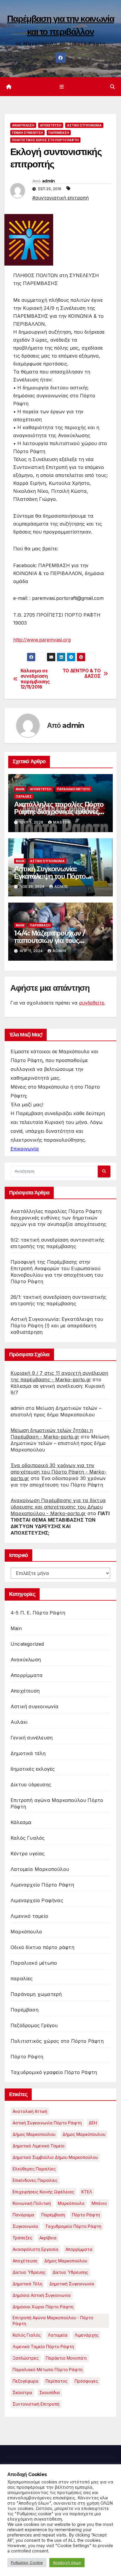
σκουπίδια (50, 2393)
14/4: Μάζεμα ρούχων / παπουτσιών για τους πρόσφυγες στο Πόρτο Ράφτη (59, 940)
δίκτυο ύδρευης (29, 2272)
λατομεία (58, 2335)
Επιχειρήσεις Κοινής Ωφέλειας (43, 2192)
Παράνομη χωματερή (36, 1994)
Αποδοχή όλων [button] (67, 2562)
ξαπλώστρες (26, 2358)
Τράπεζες (22, 2238)
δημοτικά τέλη (27, 2284)
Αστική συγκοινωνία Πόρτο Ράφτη (47, 2123)
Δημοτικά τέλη (28, 1753)
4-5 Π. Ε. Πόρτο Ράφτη (38, 1613)
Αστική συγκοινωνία (84, 125)
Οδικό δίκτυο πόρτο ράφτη (42, 1947)
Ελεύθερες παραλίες (34, 2169)
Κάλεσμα (21, 1822)
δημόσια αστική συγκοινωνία (42, 2295)
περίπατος (57, 2381)
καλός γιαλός (27, 2335)
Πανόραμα (23, 2215)
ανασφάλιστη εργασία (36, 2249)
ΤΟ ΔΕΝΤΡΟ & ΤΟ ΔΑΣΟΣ (82, 674)
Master (62, 822)
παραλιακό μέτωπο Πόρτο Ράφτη (48, 2370)
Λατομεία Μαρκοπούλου (40, 1869)
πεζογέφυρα (26, 2381)
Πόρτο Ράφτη (27, 2057)
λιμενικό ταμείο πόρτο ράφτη (43, 2347)
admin (48, 181)
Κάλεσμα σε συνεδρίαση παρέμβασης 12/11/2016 (35, 679)
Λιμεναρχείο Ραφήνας (37, 1900)
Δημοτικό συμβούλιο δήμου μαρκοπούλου (55, 2157)
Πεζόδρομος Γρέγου (34, 2025)
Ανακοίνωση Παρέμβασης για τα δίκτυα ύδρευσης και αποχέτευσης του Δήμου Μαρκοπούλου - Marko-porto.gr (58, 1507)
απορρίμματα (79, 2249)
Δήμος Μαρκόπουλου (84, 2134)
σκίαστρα (22, 2393)
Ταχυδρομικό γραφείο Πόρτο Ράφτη (54, 2072)
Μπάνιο (99, 2203)
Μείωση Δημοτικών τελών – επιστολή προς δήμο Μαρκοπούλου (60, 1443)
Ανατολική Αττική (30, 2111)
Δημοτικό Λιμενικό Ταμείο (39, 2146)
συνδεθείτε (92, 1003)
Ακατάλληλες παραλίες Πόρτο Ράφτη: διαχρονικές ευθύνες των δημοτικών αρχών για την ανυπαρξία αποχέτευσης (58, 1218)
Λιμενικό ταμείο (29, 1916)
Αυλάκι (19, 1722)
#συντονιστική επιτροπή (60, 198)
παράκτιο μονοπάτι (66, 2358)
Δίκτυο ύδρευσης (31, 1785)
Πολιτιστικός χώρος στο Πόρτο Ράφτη (45, 140)
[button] (112, 87)
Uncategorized (27, 1644)
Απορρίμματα (27, 1675)
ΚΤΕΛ (87, 2192)
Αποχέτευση (51, 125)
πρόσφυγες (86, 2381)
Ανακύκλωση (23, 125)
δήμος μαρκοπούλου (66, 2261)
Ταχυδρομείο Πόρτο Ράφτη (73, 2226)
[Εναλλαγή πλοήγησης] (62, 87)
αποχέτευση (25, 2261)
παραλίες (24, 796)
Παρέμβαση (59, 133)
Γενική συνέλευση (27, 133)
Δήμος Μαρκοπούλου (34, 2134)
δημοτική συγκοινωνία (72, 2284)
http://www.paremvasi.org (42, 640)
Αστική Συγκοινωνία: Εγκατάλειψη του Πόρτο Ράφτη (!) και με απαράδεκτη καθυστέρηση (57, 1326)
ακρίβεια (48, 2238)
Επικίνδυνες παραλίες (35, 2180)
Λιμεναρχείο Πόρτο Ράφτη (42, 1885)
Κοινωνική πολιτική (32, 2203)
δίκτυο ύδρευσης (70, 2272)
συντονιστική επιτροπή (36, 2404)
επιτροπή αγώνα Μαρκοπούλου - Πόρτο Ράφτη (53, 2321)
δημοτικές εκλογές (33, 1769)
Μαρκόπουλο (26, 1932)
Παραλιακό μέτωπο (74, 789)
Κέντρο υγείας (28, 1854)
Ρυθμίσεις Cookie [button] (27, 2562)
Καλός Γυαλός (28, 1838)
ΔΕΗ (93, 2123)
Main (20, 789)
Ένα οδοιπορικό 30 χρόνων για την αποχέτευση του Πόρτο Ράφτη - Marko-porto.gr (58, 1472)
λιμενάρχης (87, 2335)
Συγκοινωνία (25, 2226)
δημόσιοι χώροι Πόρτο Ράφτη (43, 2307)
